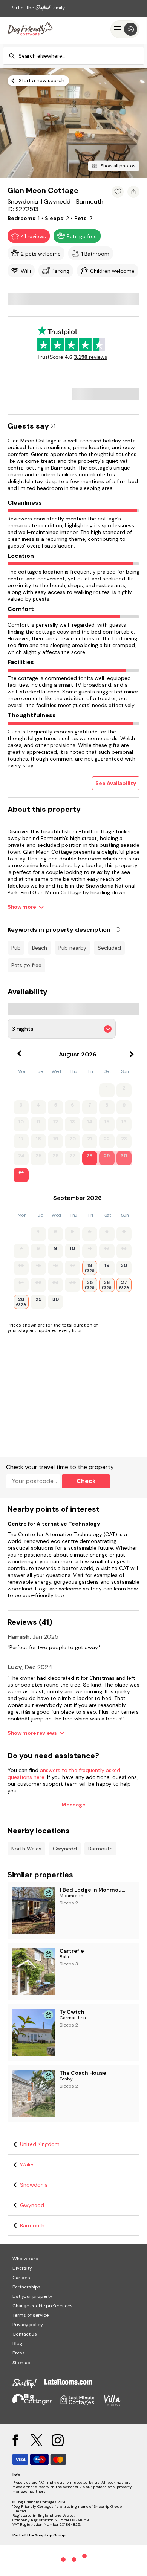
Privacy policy (28, 2325)
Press (19, 2353)
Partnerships (27, 2287)
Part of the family (38, 8)
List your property (32, 2296)
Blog (17, 2343)
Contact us (25, 2334)
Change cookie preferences (43, 2306)
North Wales (26, 1849)
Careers (21, 2278)
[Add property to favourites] (118, 192)
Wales (27, 2164)
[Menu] (125, 29)
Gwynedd (65, 1849)
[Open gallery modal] (73, 123)
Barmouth (100, 1849)
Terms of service (31, 2315)
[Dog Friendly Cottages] (30, 29)
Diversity (22, 2268)
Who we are (25, 2259)
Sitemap (21, 2363)
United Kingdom (40, 2144)
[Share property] (133, 192)
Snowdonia (34, 2185)
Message (73, 1805)
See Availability (116, 783)
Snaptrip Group (50, 2535)
